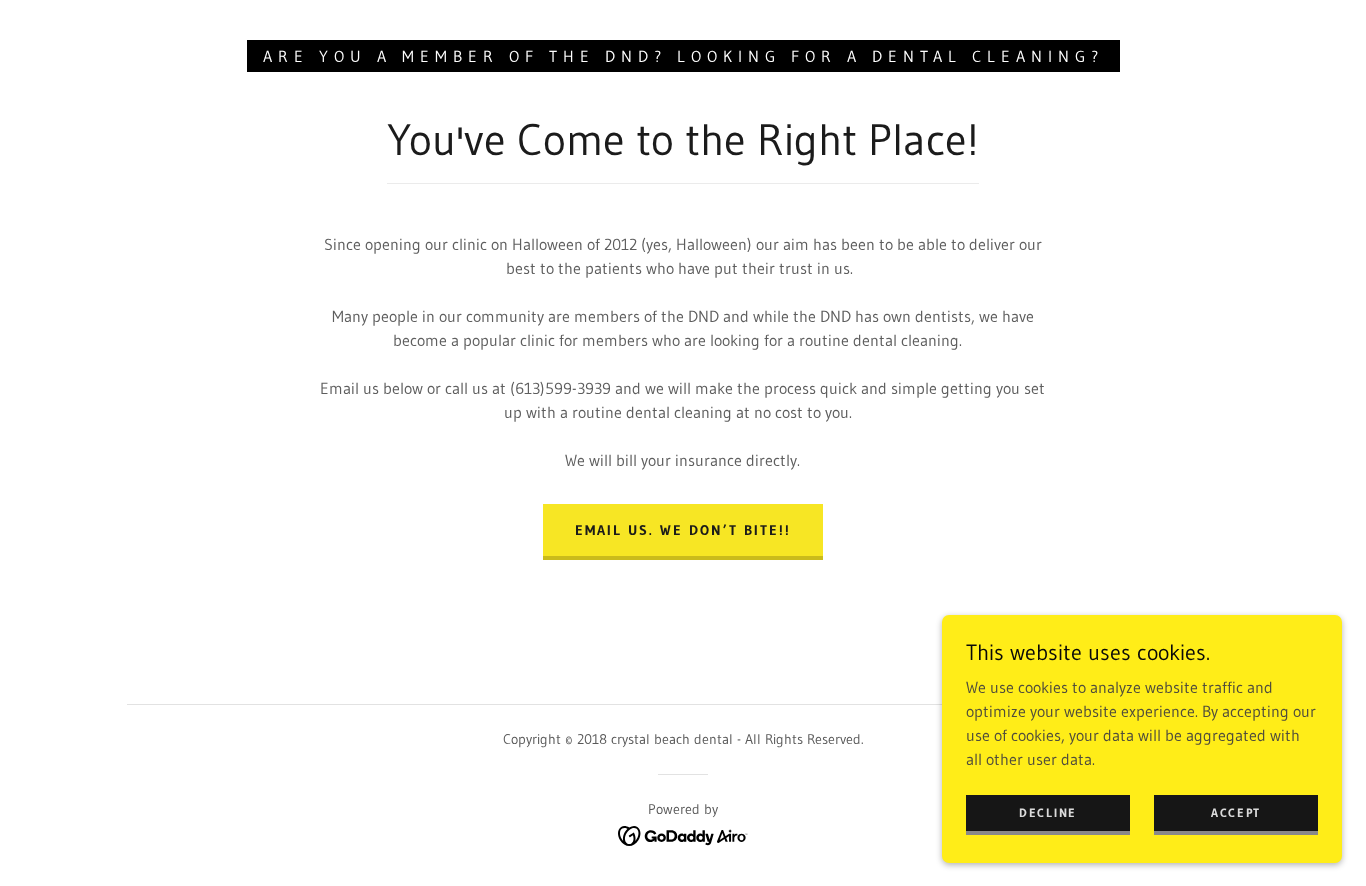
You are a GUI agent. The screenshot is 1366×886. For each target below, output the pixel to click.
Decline (1048, 812)
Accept (1236, 812)
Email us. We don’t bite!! (683, 530)
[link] (683, 834)
